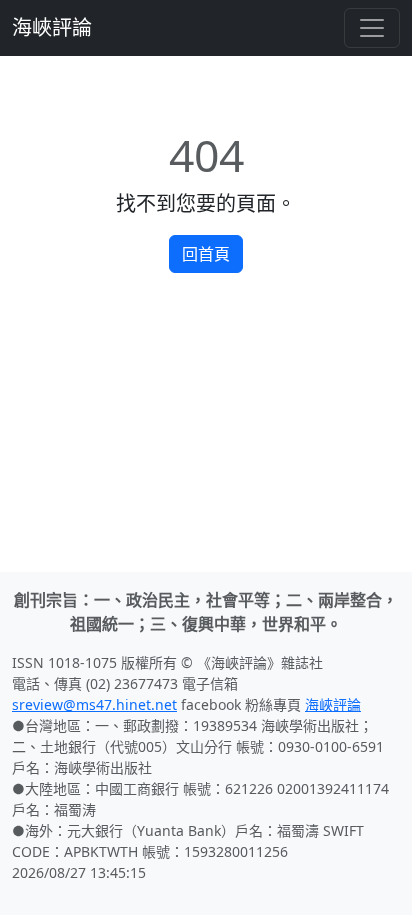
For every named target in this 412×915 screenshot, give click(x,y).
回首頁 (206, 254)
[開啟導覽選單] (372, 28)
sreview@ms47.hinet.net (94, 704)
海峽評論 (52, 27)
